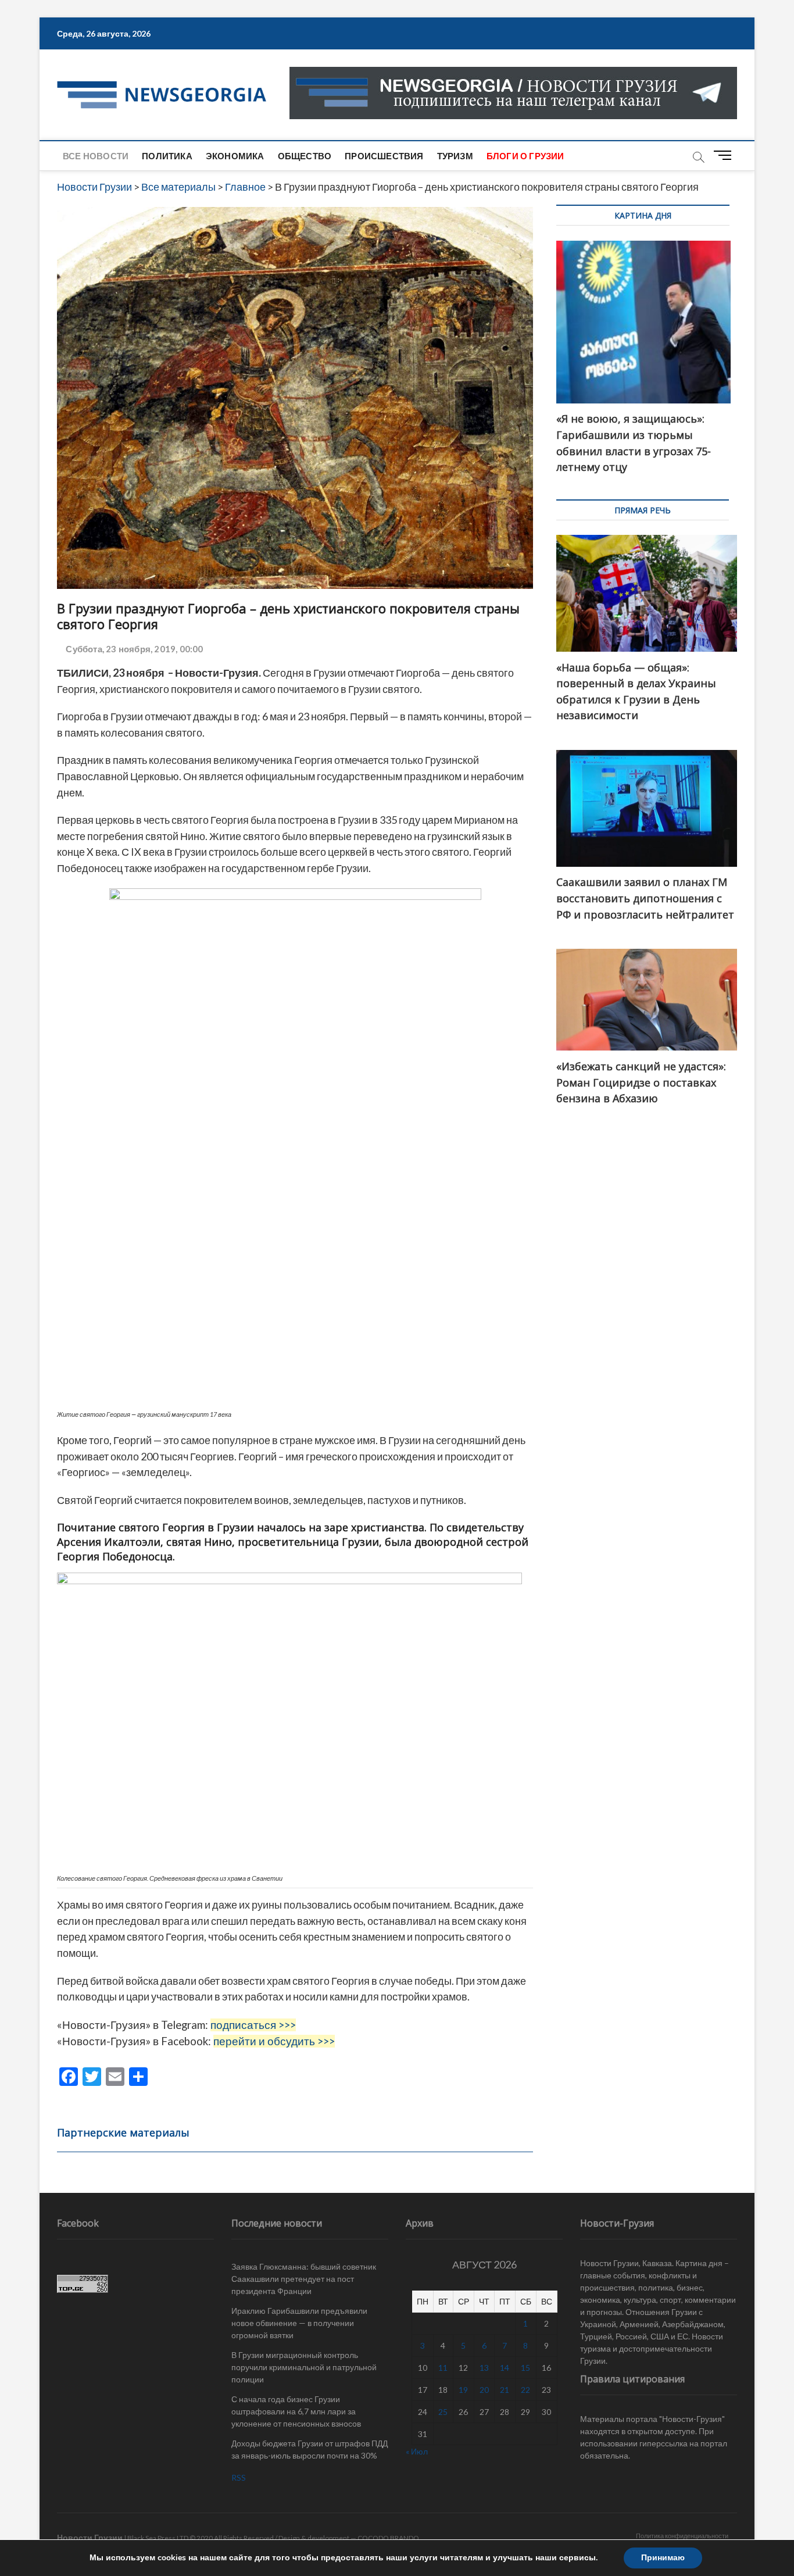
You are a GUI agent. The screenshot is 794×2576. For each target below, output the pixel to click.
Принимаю (663, 2558)
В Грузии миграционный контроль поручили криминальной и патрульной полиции (304, 2367)
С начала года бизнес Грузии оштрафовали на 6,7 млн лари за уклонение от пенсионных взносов (296, 2411)
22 (525, 2390)
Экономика (235, 156)
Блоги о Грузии (525, 156)
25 (443, 2412)
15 (525, 2368)
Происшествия (384, 156)
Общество (305, 156)
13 (484, 2368)
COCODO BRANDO (388, 2538)
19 (463, 2390)
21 (505, 2390)
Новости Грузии (90, 2537)
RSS (239, 2477)
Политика (167, 156)
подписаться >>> (253, 2025)
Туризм (455, 156)
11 (443, 2368)
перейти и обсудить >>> (274, 2041)
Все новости (96, 156)
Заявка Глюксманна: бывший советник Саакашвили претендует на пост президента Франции (304, 2279)
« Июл (417, 2451)
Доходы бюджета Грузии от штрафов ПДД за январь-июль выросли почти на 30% (310, 2449)
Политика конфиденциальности (682, 2536)
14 (505, 2368)
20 (484, 2390)
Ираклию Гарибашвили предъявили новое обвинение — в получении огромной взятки (299, 2323)
